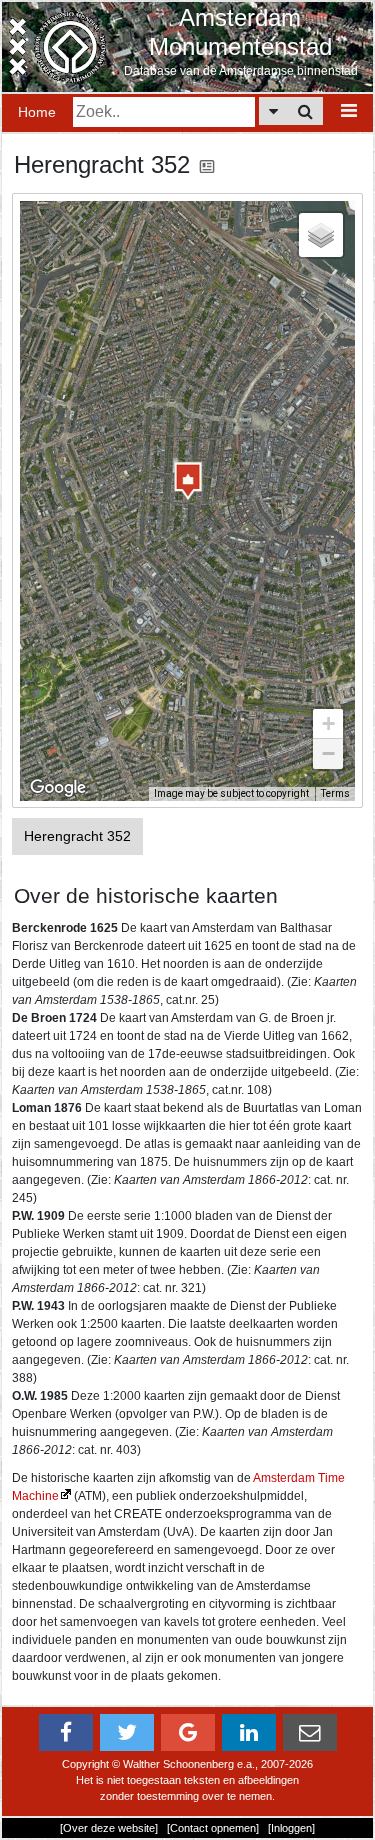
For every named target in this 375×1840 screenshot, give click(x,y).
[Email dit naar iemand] (310, 1732)
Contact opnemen (213, 1828)
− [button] (328, 753)
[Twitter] (127, 1732)
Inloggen (291, 1828)
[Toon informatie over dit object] (207, 164)
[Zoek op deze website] (305, 111)
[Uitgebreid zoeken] (273, 111)
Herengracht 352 (77, 836)
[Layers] (321, 235)
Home (37, 112)
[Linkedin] (249, 1732)
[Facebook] (66, 1732)
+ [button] (328, 723)
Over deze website (109, 1828)
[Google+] (188, 1732)
